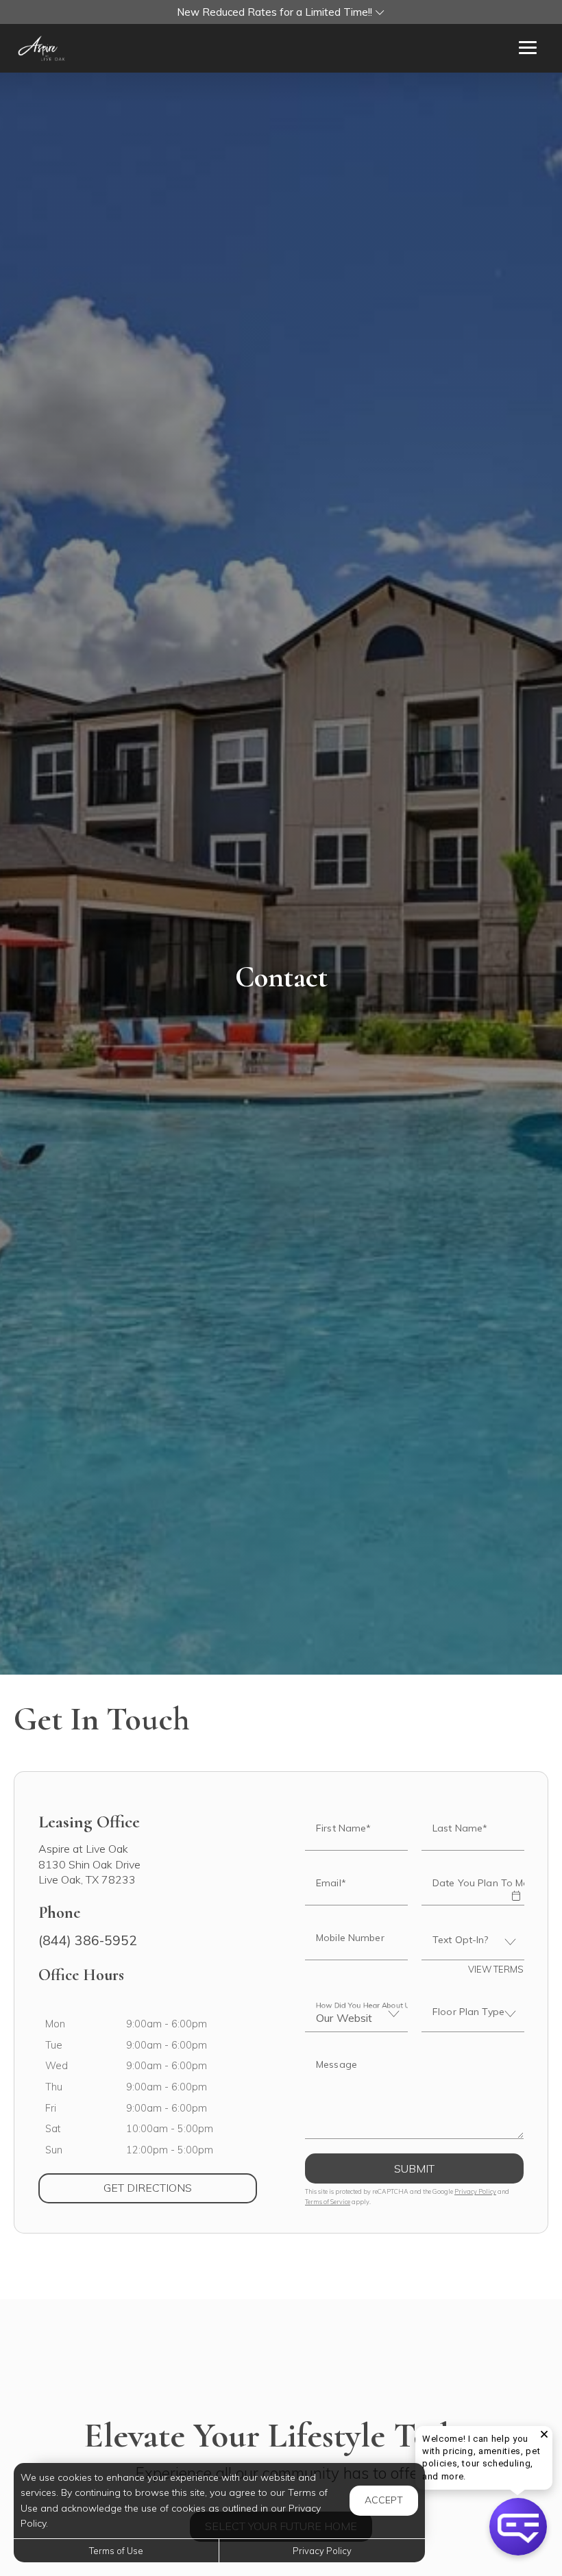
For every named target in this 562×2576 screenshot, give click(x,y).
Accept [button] (384, 2500)
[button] (281, 12)
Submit (414, 2168)
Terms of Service (328, 2202)
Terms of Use (116, 2551)
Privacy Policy (475, 2191)
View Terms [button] (496, 1969)
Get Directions (180, 2187)
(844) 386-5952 (88, 1940)
